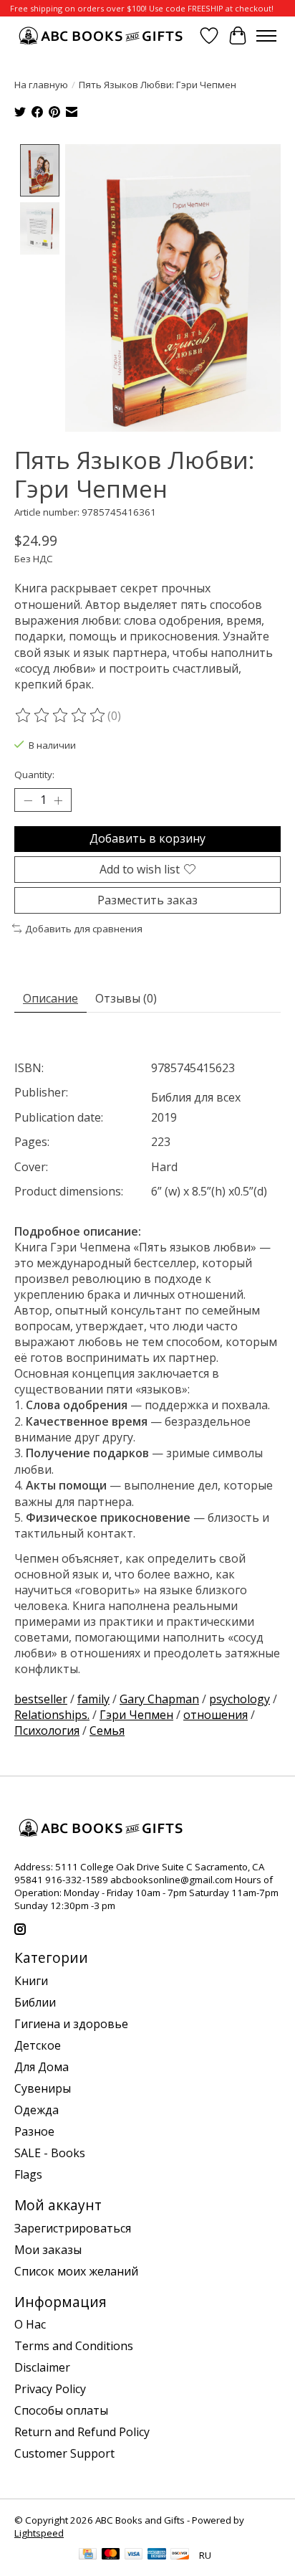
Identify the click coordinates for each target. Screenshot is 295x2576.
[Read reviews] (61, 716)
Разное (34, 2131)
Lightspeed (39, 2533)
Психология (47, 1730)
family (93, 1699)
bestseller (41, 1699)
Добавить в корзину (147, 838)
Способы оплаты (61, 2410)
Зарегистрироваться (73, 2228)
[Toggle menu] (266, 36)
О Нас (30, 2324)
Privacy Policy (50, 2389)
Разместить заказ (147, 900)
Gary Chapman (159, 1699)
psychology (240, 1699)
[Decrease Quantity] (28, 800)
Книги (31, 1981)
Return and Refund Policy (82, 2432)
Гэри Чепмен (136, 1715)
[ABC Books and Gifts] (102, 35)
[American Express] (157, 2555)
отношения (216, 1715)
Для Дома (42, 2067)
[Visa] (134, 2555)
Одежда (37, 2110)
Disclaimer (42, 2367)
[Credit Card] (88, 2555)
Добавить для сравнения (84, 929)
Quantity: (34, 775)
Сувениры (43, 2088)
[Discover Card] (180, 2555)
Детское (38, 2045)
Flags (28, 2174)
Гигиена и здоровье (71, 2024)
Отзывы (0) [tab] (126, 998)
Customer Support (64, 2453)
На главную (41, 85)
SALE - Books (50, 2153)
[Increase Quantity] (58, 800)
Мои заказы (48, 2250)
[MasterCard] (111, 2555)
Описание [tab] (50, 998)
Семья (107, 1730)
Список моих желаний (76, 2271)
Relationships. (52, 1715)
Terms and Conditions (74, 2346)
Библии (35, 2002)
